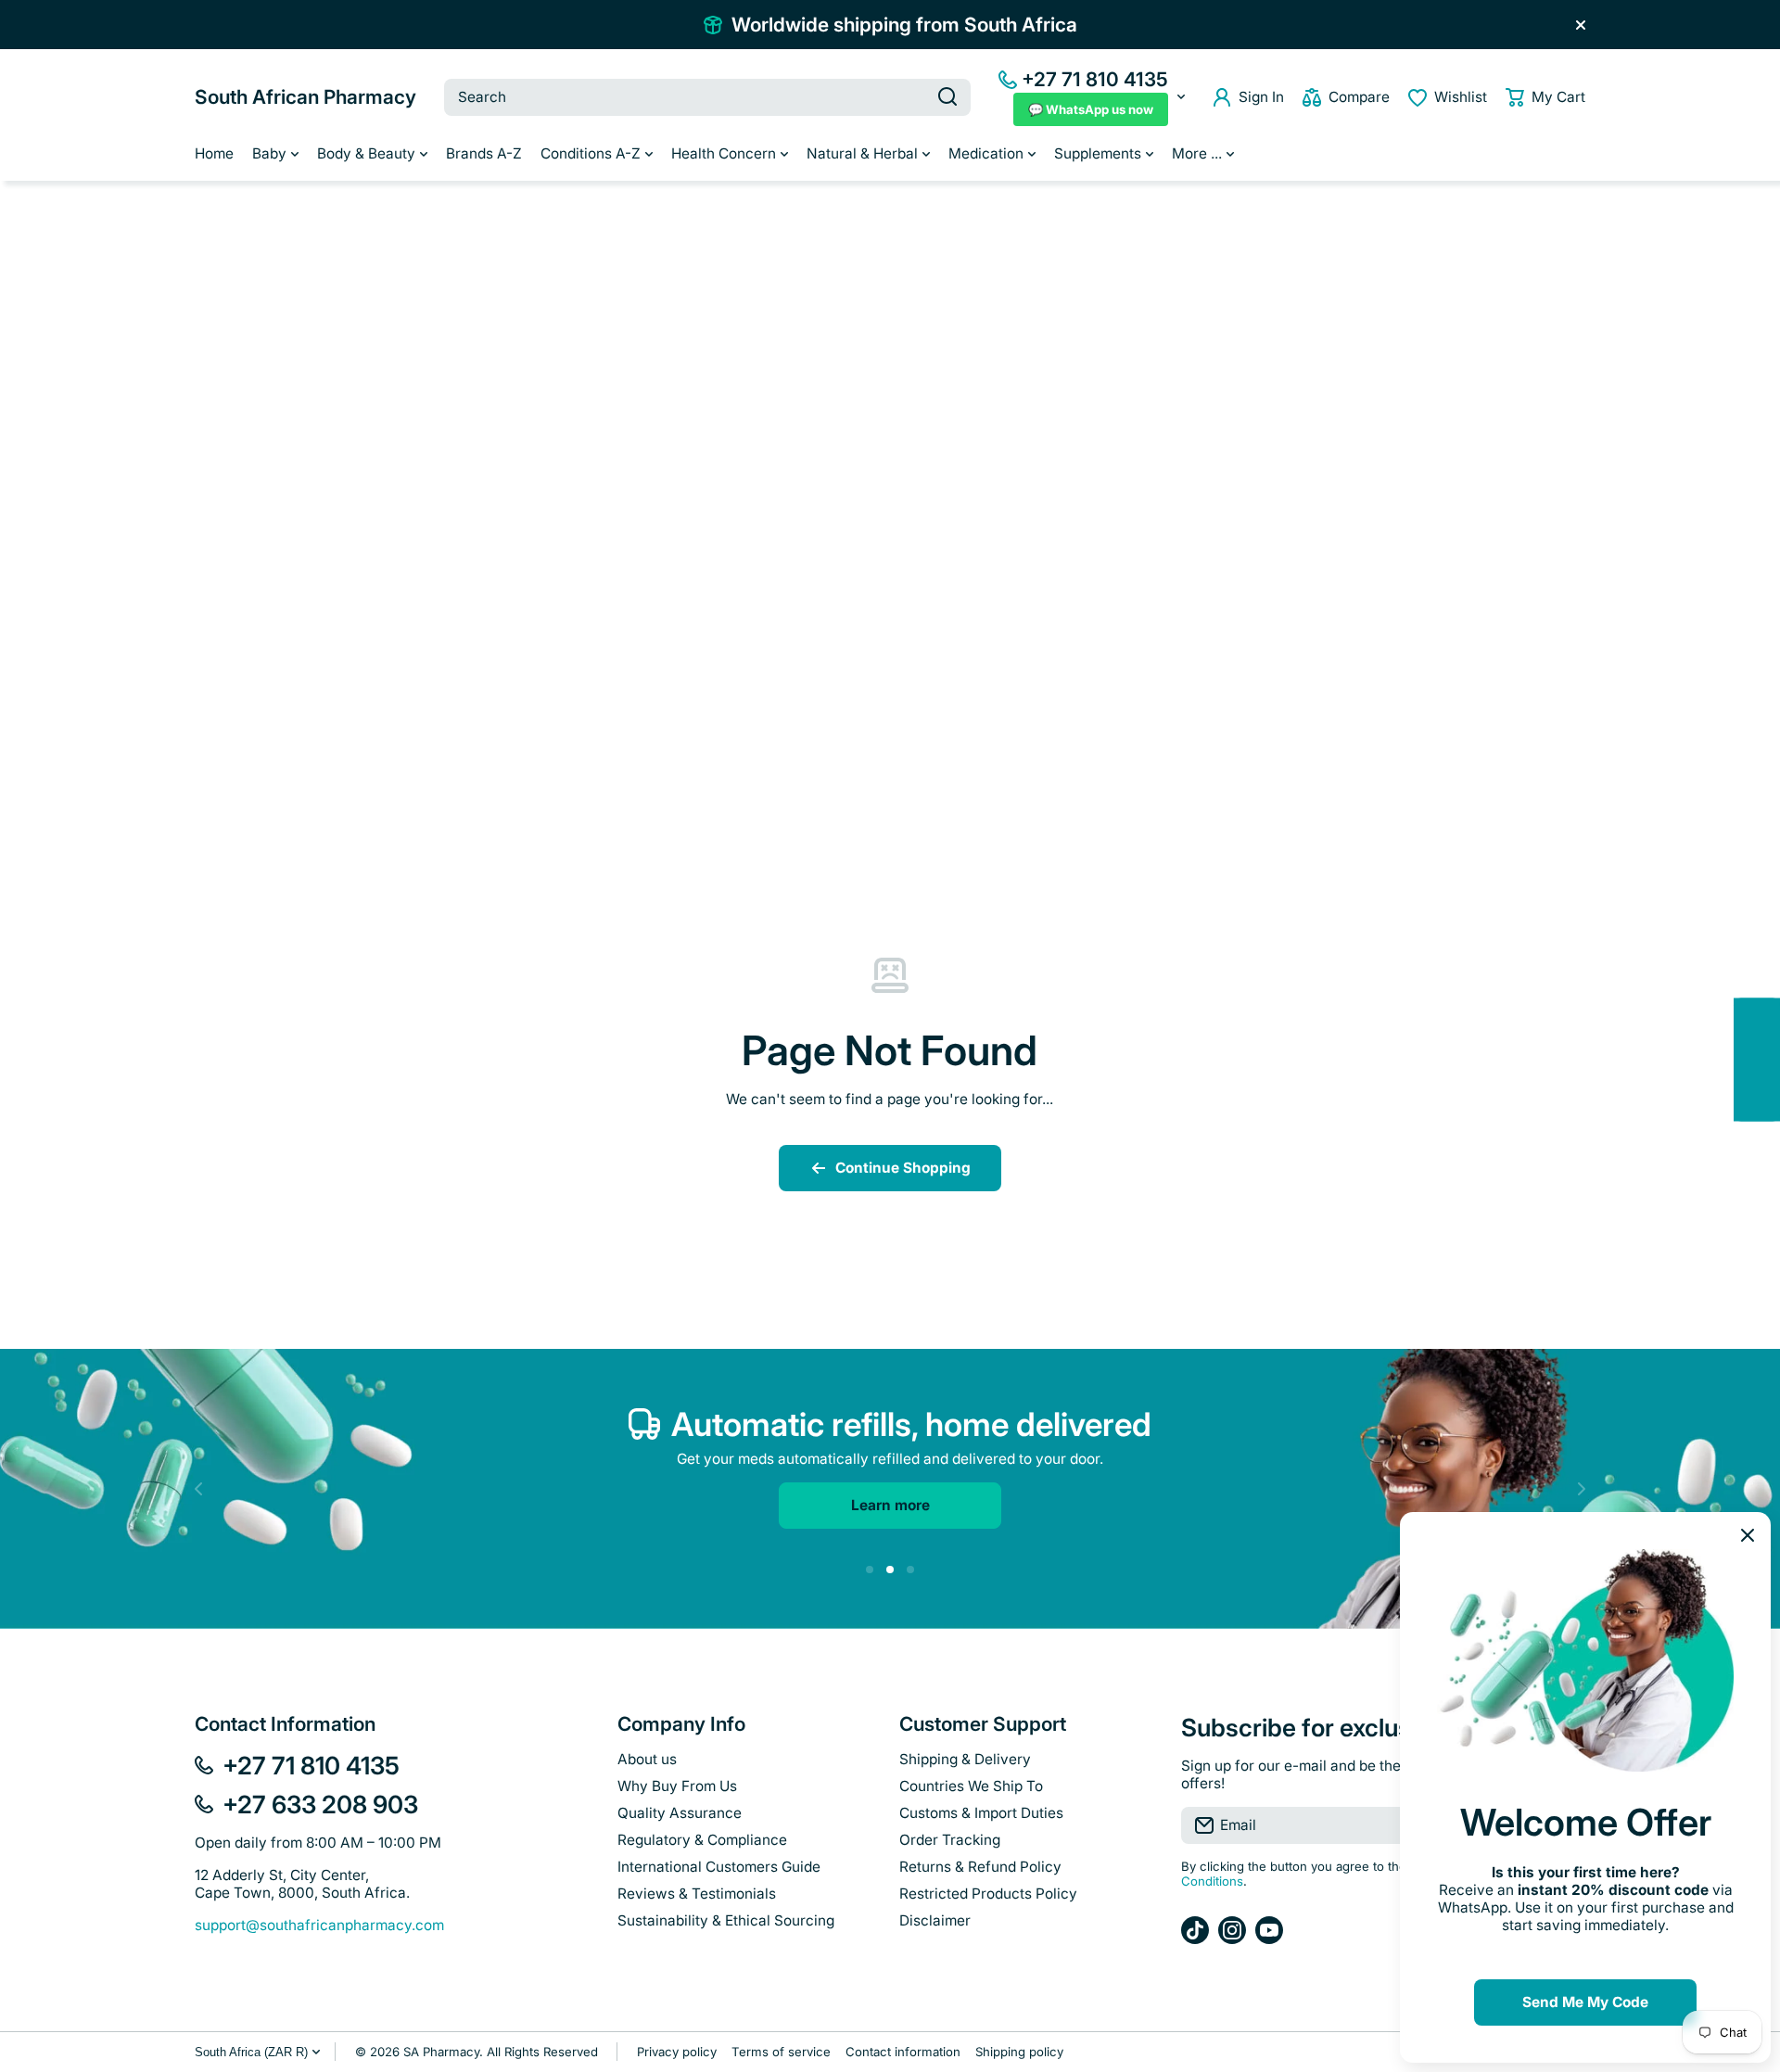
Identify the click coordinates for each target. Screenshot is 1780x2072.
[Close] (1581, 25)
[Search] (947, 97)
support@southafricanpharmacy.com (319, 1925)
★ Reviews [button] (1770, 1059)
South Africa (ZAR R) (251, 2052)
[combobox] (707, 97)
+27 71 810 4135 (1095, 79)
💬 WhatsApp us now (1091, 109)
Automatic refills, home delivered (911, 1424)
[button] (1545, 97)
